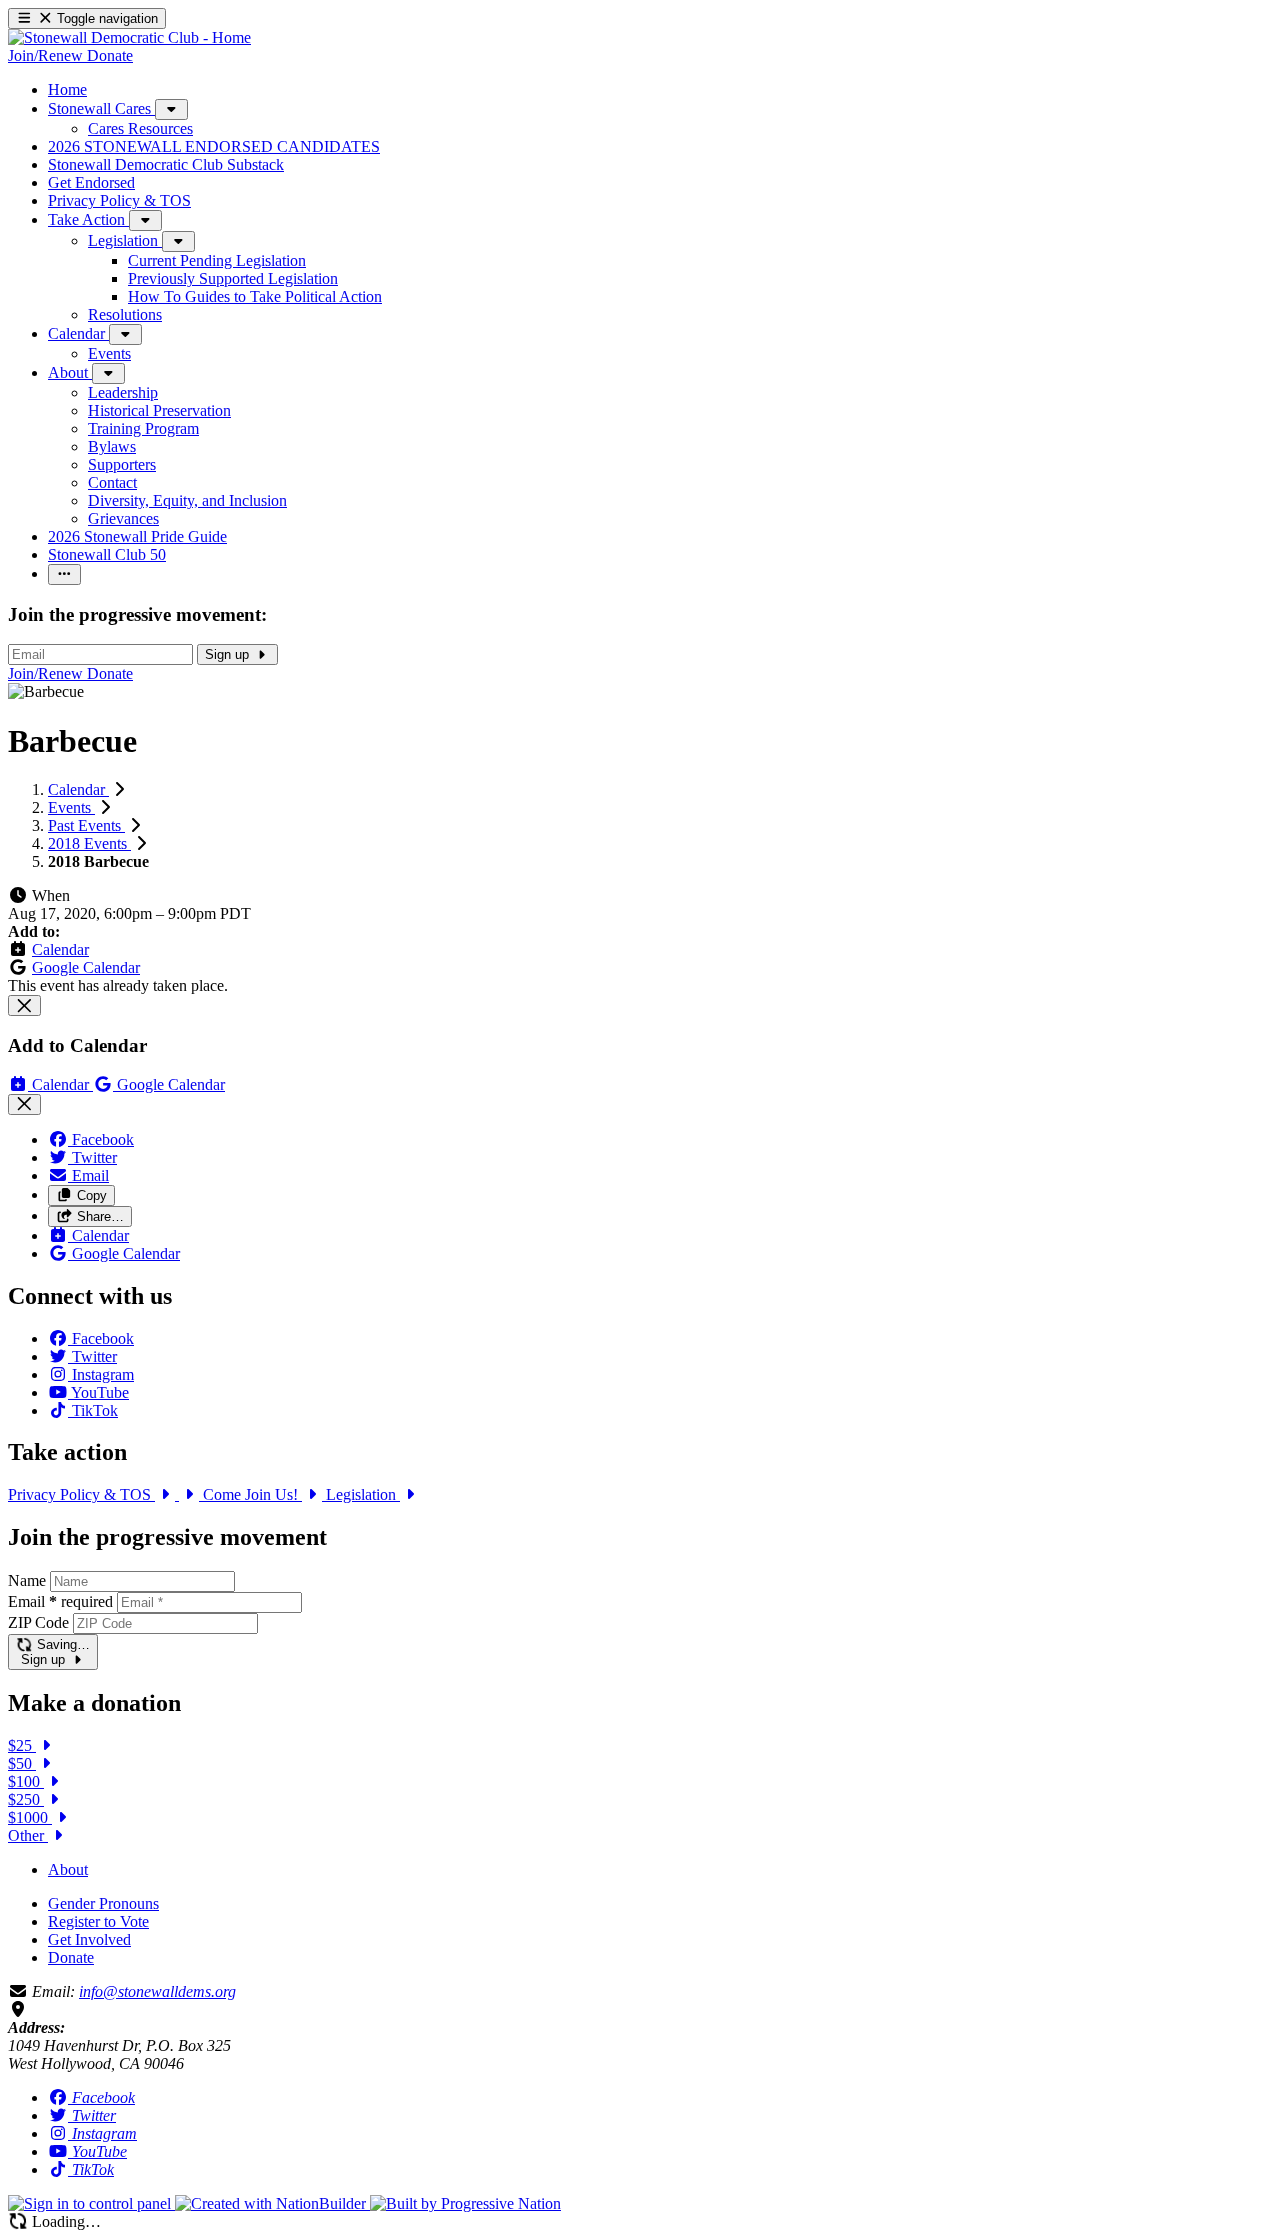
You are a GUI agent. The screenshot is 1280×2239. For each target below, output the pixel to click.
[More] (171, 109)
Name (27, 1580)
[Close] (24, 1005)
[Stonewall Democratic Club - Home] (129, 37)
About (68, 1869)
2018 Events (89, 843)
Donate (71, 1957)
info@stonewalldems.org (157, 1991)
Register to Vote (98, 1921)
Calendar (78, 789)
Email (60, 1601)
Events (71, 807)
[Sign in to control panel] (91, 2203)
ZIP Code (38, 1622)
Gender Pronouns (103, 1903)
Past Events (86, 825)
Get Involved (89, 1939)
